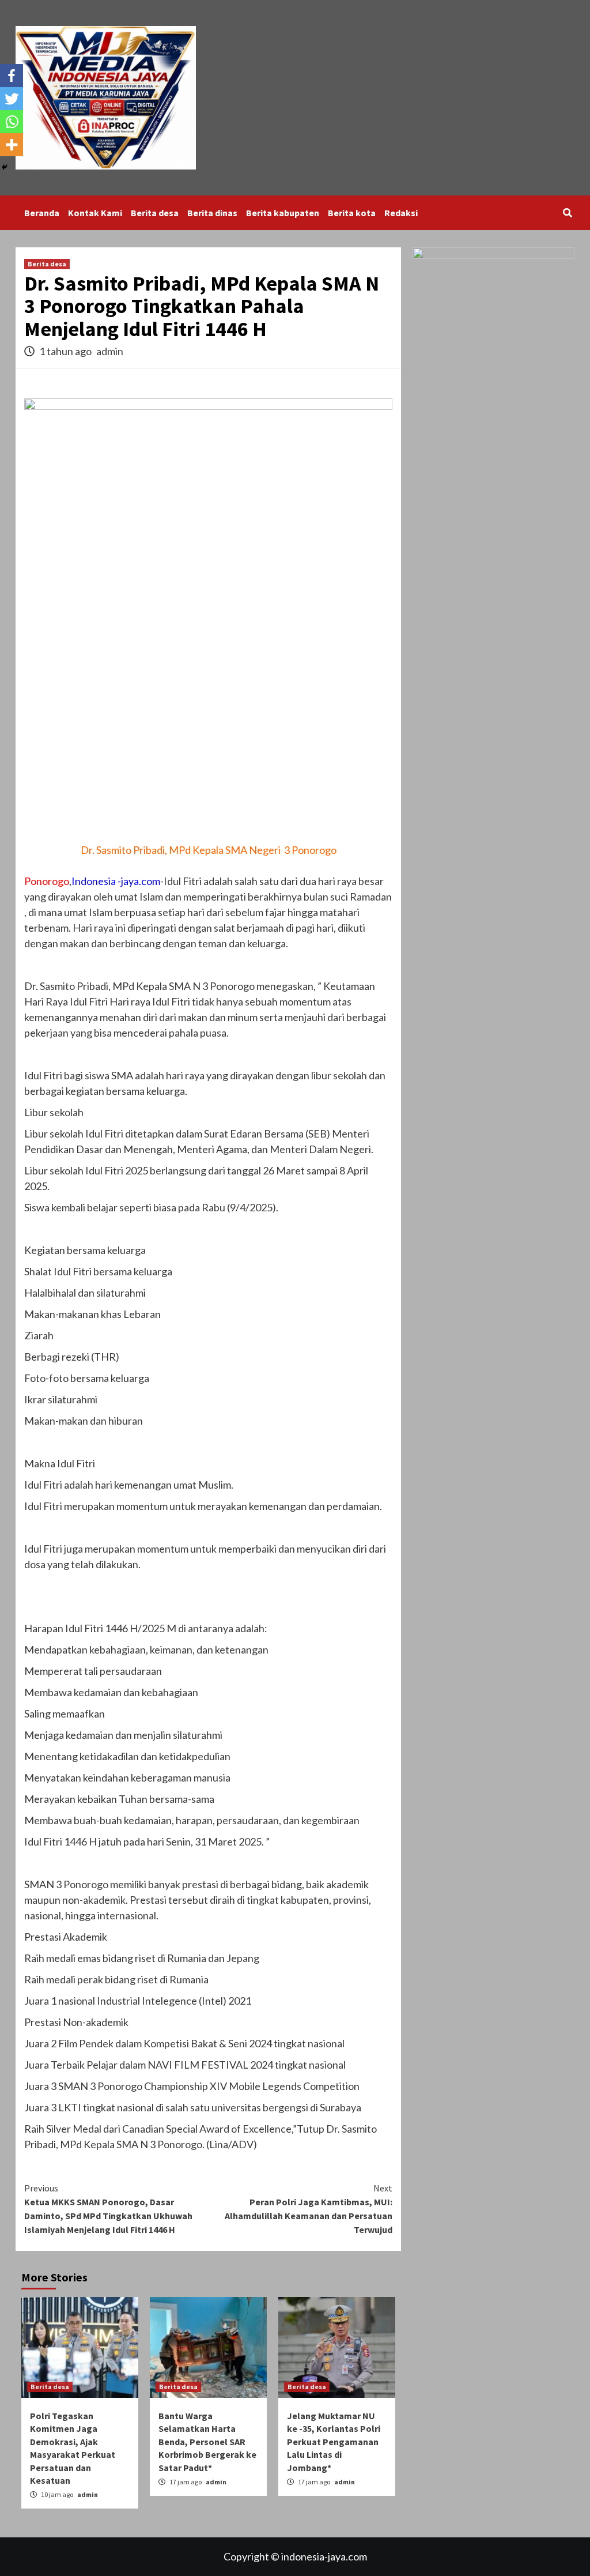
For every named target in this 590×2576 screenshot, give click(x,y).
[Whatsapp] (12, 122)
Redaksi (401, 213)
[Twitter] (12, 99)
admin (110, 351)
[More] (12, 145)
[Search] (567, 213)
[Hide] (5, 167)
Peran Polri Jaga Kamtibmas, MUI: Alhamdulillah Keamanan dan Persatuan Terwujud (309, 2209)
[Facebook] (12, 76)
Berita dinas (212, 213)
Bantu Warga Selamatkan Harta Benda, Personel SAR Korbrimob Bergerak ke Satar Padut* (207, 2442)
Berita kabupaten (283, 213)
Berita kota (352, 213)
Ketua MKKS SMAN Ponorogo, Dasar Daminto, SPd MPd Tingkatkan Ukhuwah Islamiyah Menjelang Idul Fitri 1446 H (108, 2209)
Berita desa (155, 213)
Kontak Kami (95, 213)
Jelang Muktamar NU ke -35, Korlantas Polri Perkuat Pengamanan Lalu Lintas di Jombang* (334, 2442)
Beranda (42, 213)
